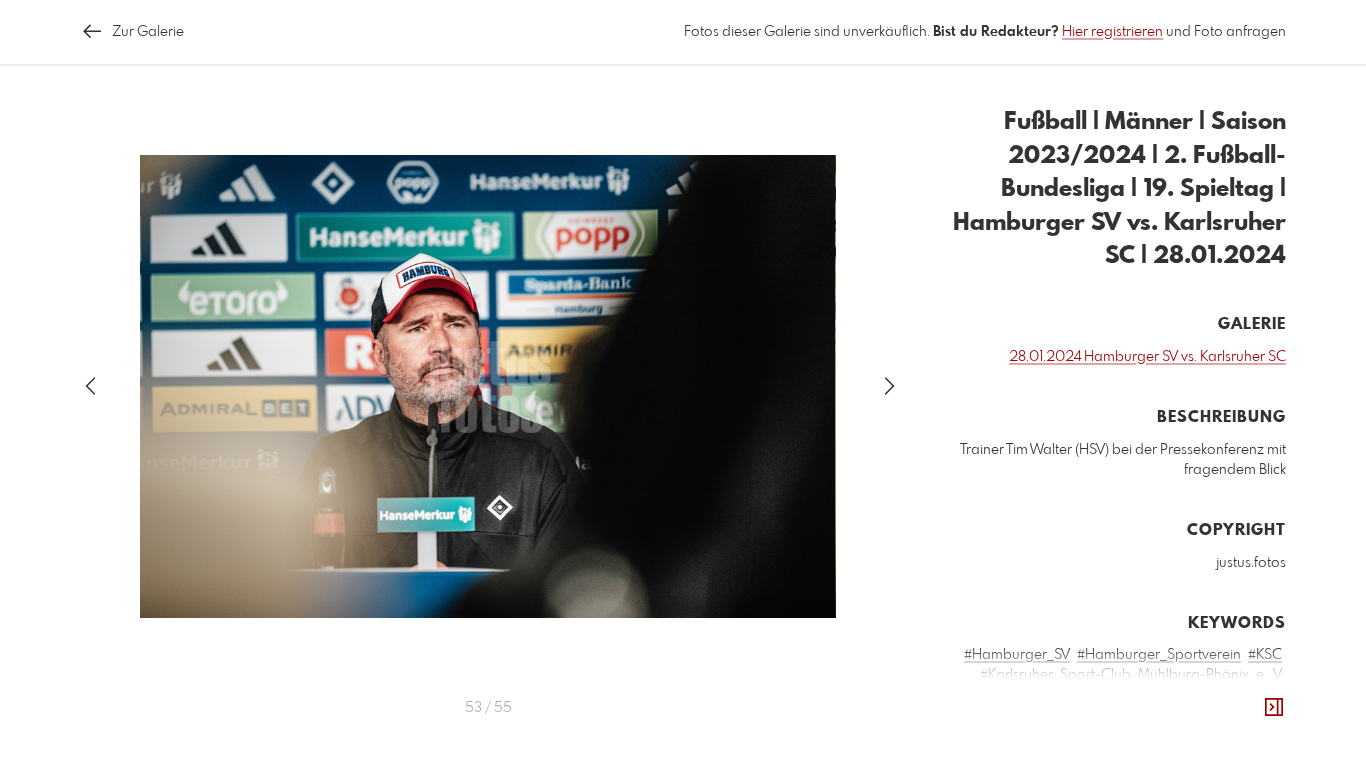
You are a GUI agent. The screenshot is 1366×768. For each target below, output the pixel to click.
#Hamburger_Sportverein (1159, 655)
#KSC (1265, 655)
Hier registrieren (1112, 32)
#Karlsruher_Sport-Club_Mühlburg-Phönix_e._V (1131, 675)
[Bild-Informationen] (1274, 708)
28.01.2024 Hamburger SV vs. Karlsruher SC (1147, 357)
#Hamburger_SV (1017, 655)
